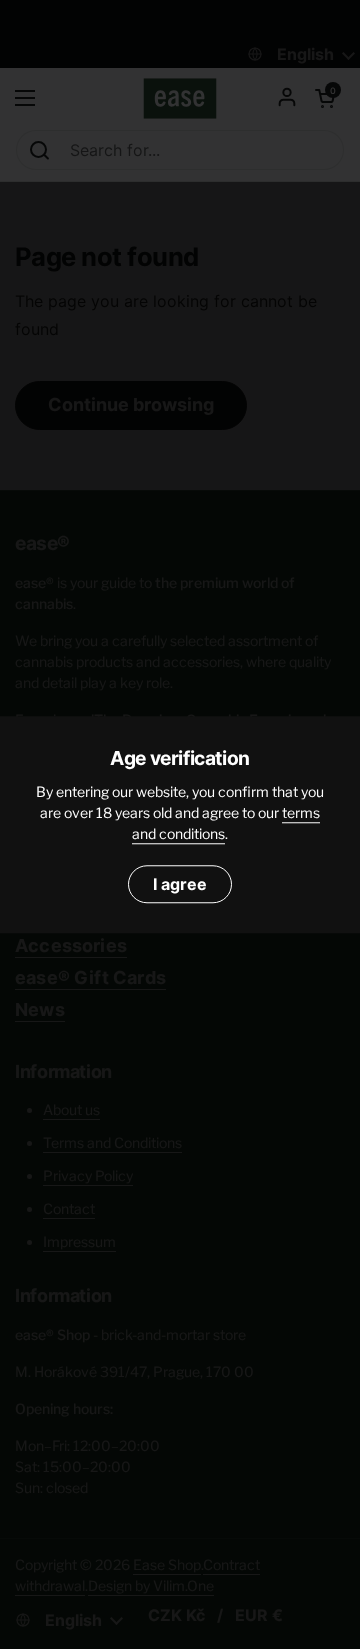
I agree (180, 884)
